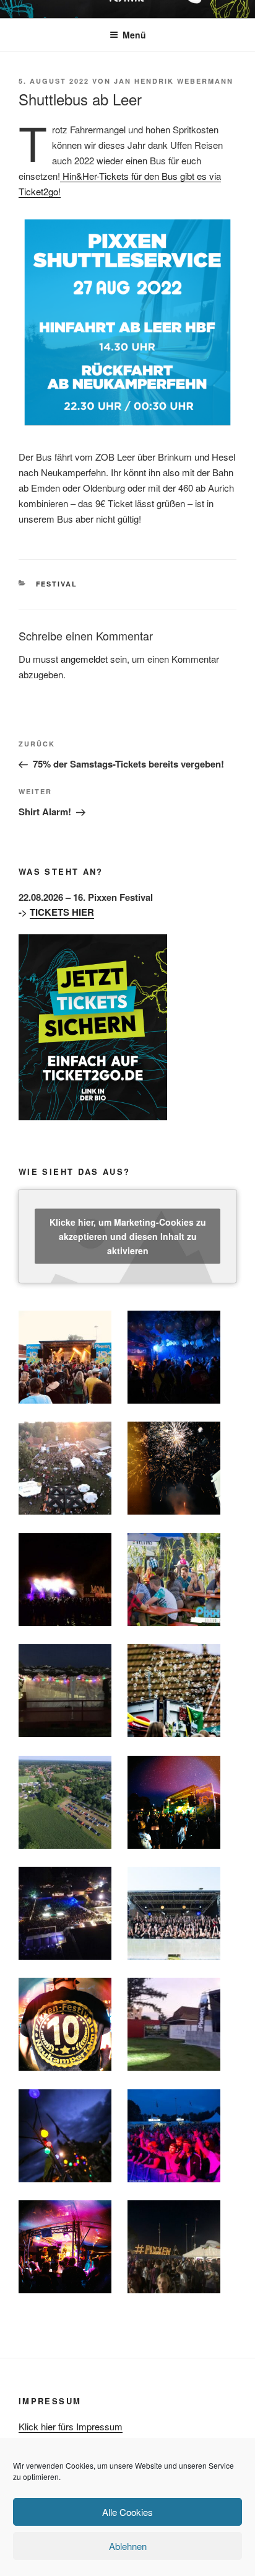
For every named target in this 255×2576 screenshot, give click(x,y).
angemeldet (84, 659)
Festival (57, 584)
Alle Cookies (127, 2512)
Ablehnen (128, 2546)
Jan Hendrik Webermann (174, 81)
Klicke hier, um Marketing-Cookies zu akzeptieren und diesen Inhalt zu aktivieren (128, 1236)
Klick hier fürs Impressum (71, 2426)
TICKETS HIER (62, 912)
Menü (134, 35)
